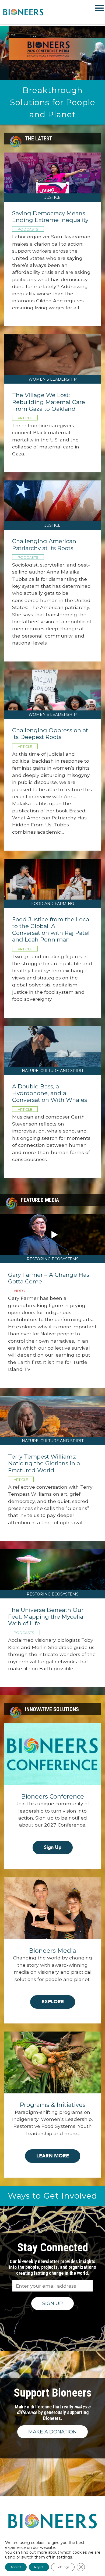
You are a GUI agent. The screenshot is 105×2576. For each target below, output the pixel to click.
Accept (16, 2567)
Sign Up (53, 1847)
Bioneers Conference (52, 1797)
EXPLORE (53, 2002)
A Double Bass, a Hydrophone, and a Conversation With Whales (50, 1093)
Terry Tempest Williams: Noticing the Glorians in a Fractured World (44, 1463)
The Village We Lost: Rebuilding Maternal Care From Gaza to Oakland (49, 402)
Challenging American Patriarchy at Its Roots (44, 544)
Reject (39, 2567)
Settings (63, 2567)
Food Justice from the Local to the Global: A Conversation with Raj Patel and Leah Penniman (51, 930)
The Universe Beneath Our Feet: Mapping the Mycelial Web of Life (46, 1617)
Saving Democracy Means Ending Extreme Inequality (50, 217)
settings (64, 2557)
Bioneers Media (52, 1951)
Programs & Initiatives (53, 2105)
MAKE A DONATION (52, 2432)
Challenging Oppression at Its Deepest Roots (50, 734)
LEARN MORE (53, 2156)
